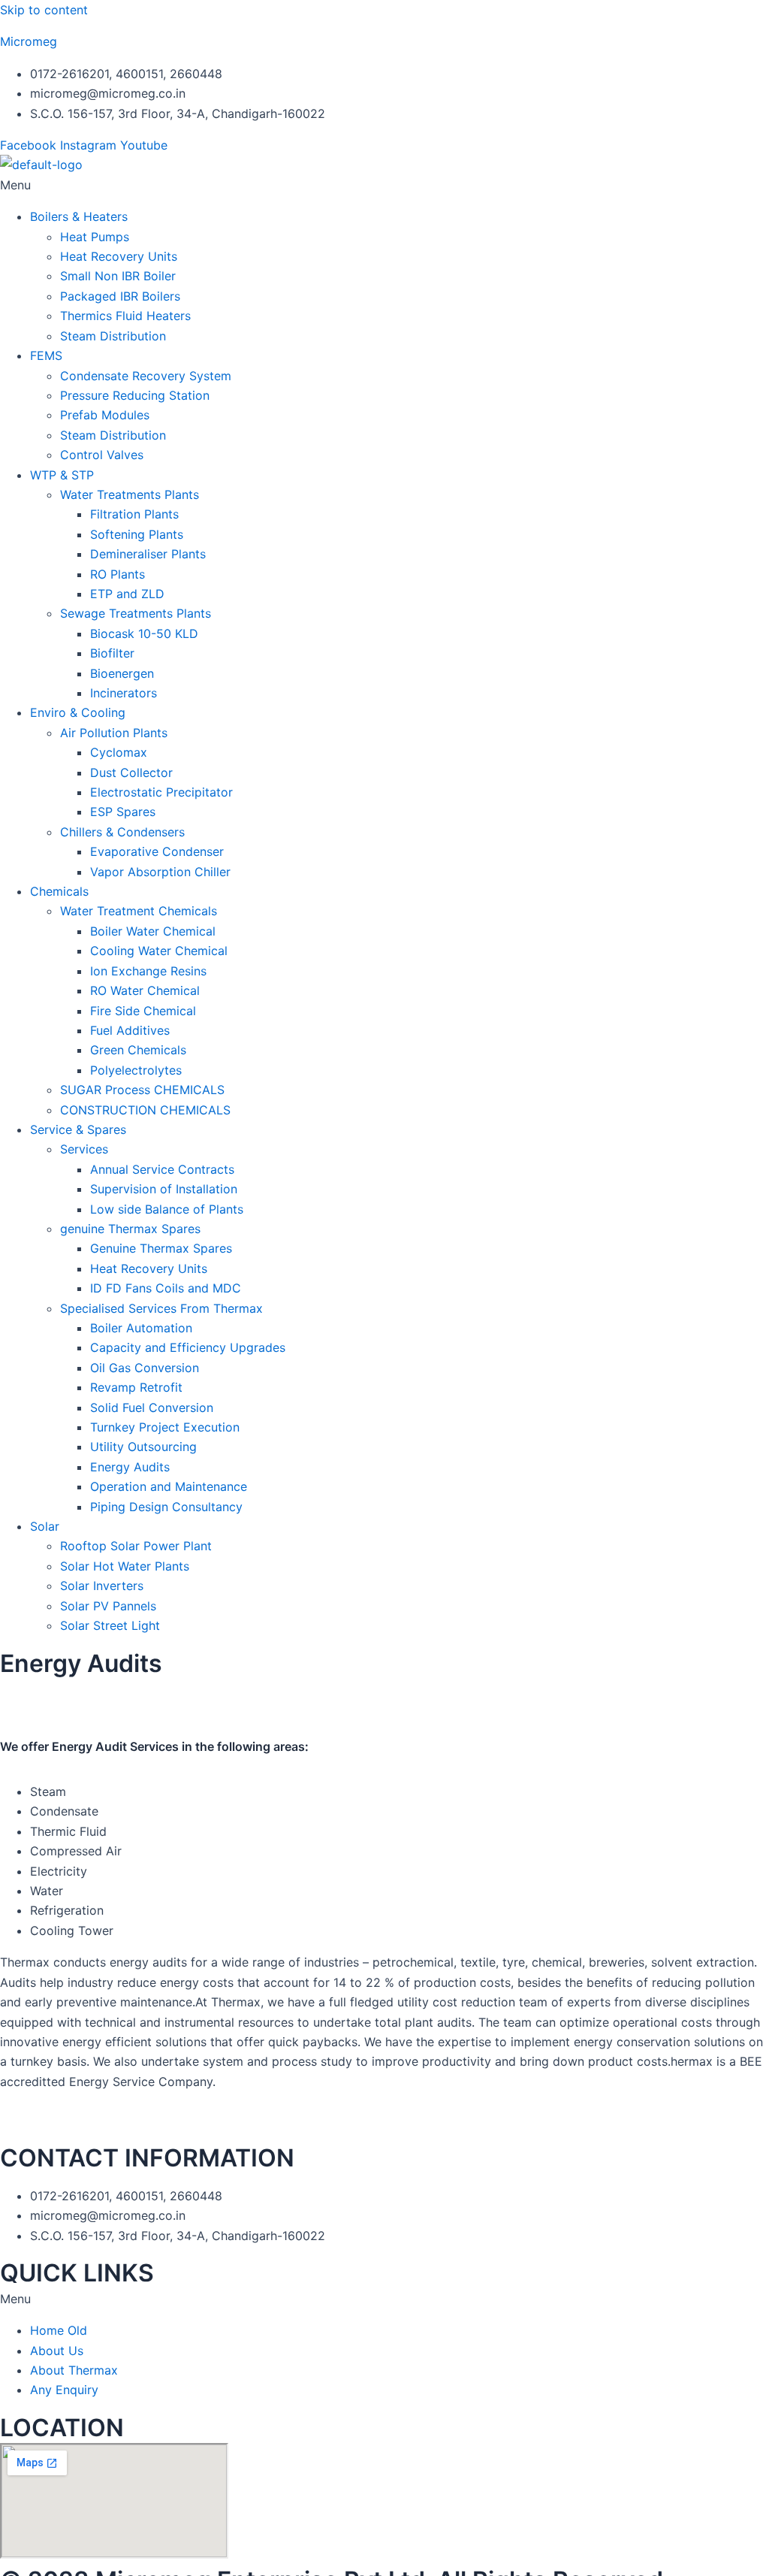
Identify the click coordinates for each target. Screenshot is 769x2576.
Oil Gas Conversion (145, 1368)
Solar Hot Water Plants (125, 1566)
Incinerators (124, 693)
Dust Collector (131, 772)
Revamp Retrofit (136, 1387)
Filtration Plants (134, 514)
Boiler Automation (141, 1328)
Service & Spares (78, 1129)
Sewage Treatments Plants (136, 613)
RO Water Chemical (145, 990)
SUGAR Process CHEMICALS (142, 1090)
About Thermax (74, 2370)
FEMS (46, 355)
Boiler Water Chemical (153, 931)
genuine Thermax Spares (130, 1229)
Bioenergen (122, 673)
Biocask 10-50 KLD (144, 633)
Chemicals (59, 891)
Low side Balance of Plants (167, 1209)
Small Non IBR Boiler (118, 276)
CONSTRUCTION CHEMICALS (145, 1110)
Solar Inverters (102, 1586)
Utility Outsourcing (143, 1447)
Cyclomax (119, 752)
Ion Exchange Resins (148, 971)
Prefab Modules (105, 415)
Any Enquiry (64, 2390)
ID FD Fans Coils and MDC (166, 1288)
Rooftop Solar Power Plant (136, 1546)
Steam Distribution (113, 336)
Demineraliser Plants (148, 554)
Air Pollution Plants (114, 733)
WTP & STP (62, 475)
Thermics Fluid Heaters (125, 316)
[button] (384, 185)
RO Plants (118, 574)
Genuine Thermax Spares (161, 1248)
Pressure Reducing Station (135, 395)
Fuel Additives (130, 1030)
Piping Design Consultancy (166, 1507)
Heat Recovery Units (119, 256)
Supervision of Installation (164, 1189)
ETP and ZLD (127, 594)
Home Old (59, 2330)
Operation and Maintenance (169, 1486)
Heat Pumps (95, 237)
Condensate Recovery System (146, 376)
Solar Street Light (110, 1625)
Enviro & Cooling (78, 712)
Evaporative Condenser (157, 851)
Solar (45, 1526)
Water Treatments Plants (130, 494)
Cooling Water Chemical (159, 951)
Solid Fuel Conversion (152, 1407)
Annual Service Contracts (162, 1169)
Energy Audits (130, 1467)
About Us (57, 2351)
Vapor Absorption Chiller (160, 872)
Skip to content (44, 10)
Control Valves (102, 455)
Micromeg (29, 41)
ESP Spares (123, 812)
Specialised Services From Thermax (161, 1308)
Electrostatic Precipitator (161, 792)
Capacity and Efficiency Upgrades (188, 1347)
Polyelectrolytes (136, 1070)
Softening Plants (137, 534)
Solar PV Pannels (108, 1606)
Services (84, 1149)
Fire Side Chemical (143, 1011)
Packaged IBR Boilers (120, 296)
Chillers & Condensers (122, 832)
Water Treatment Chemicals (139, 911)
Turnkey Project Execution (165, 1427)
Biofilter (112, 653)
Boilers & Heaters (79, 216)
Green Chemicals (138, 1050)
